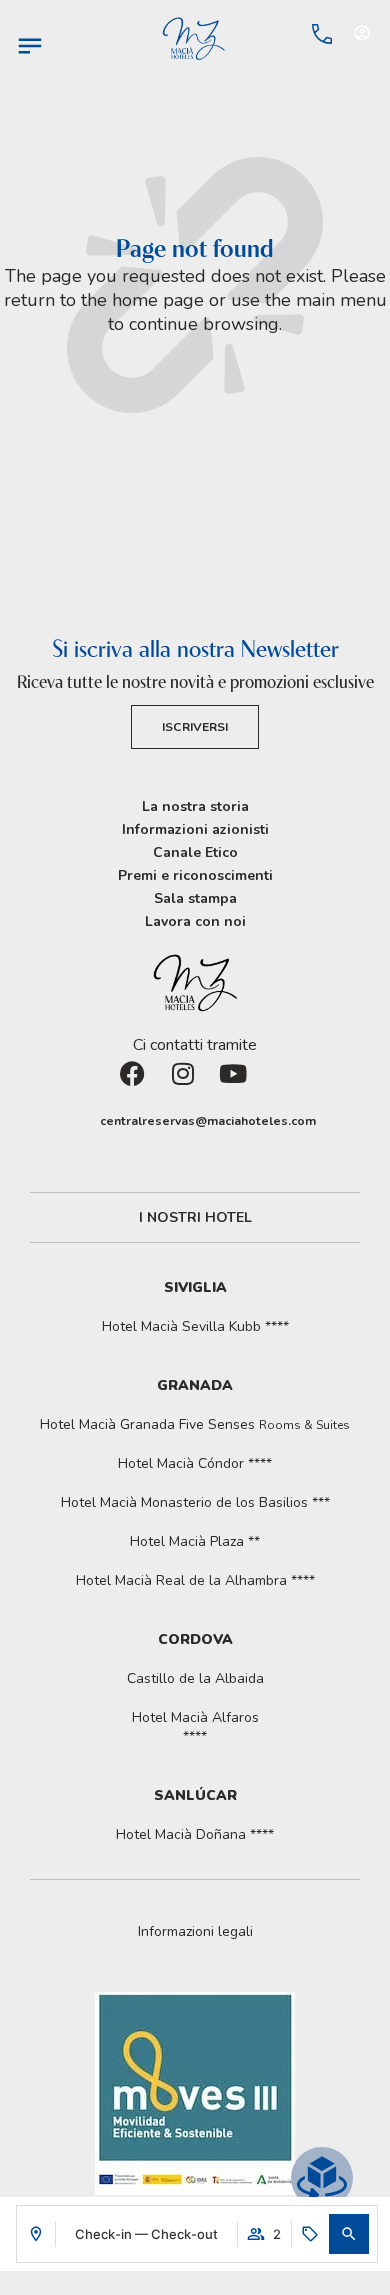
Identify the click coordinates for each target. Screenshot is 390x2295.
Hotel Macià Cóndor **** (195, 1463)
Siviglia (195, 1287)
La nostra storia (195, 806)
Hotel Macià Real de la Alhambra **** (195, 1580)
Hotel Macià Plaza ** (195, 1541)
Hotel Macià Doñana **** (195, 1834)
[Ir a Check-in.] (281, 34)
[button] (349, 2234)
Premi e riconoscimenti (195, 875)
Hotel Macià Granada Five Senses (195, 1424)
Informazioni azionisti (195, 829)
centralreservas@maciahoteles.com (208, 1121)
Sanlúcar (195, 1795)
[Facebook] (145, 1086)
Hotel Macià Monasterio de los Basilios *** (195, 1502)
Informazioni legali (195, 1932)
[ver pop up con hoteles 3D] (322, 2178)
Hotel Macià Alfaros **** (195, 1727)
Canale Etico (195, 852)
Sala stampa (195, 898)
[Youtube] (245, 1086)
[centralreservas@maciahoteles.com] (85, 1121)
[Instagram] (195, 1086)
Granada (195, 1385)
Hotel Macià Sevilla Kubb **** (195, 1326)
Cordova (195, 1639)
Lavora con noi (195, 921)
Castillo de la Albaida (195, 1678)
